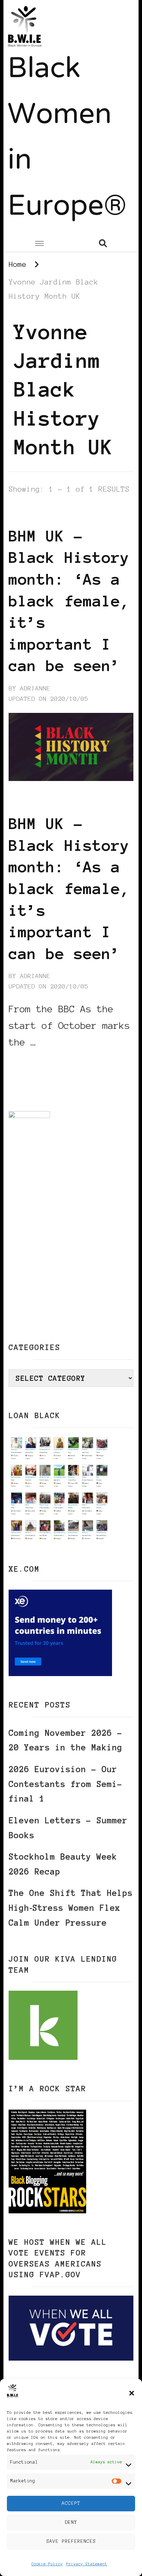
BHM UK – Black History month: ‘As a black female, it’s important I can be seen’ (69, 601)
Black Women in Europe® (67, 139)
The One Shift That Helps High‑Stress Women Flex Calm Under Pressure (71, 1908)
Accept (71, 2503)
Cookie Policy (47, 2564)
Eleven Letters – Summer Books (68, 1828)
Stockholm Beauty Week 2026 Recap (63, 1864)
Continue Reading (42, 1063)
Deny (71, 2522)
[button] (132, 2393)
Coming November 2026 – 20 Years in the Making (65, 1740)
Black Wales (75, 514)
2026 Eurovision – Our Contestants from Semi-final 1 (65, 1784)
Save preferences (71, 2541)
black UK (25, 514)
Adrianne (35, 688)
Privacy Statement (87, 2564)
